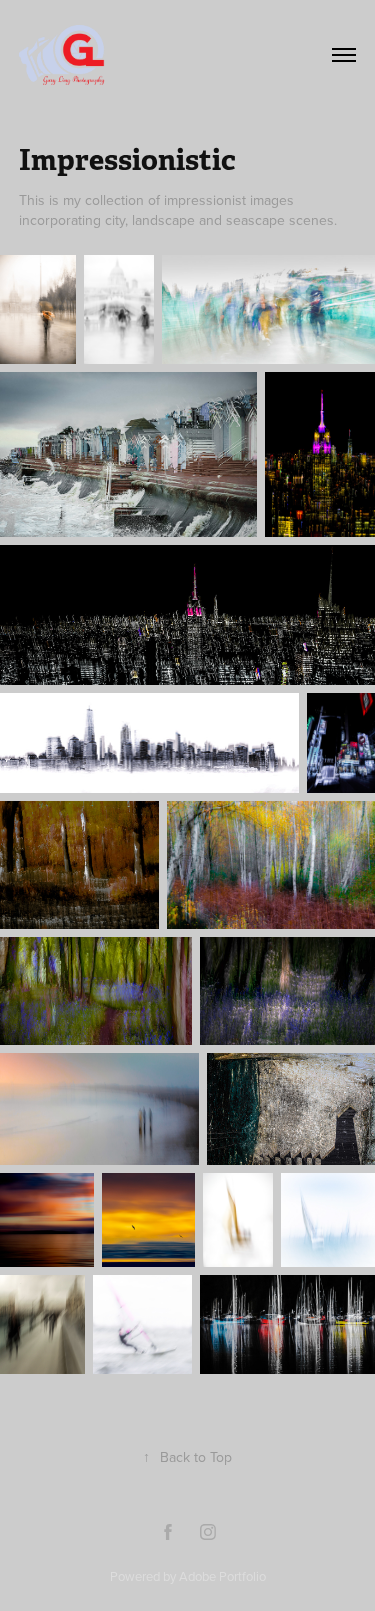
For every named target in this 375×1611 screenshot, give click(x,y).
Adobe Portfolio (222, 1576)
